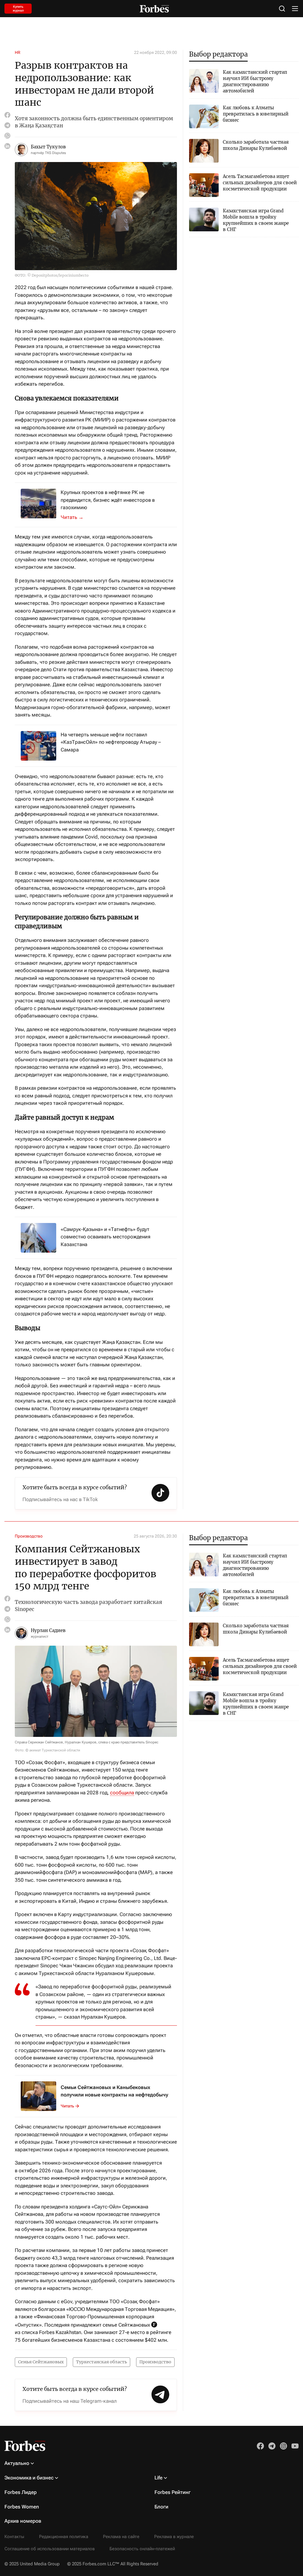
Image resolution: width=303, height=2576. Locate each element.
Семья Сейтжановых (41, 2362)
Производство (29, 1536)
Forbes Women (22, 2507)
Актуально (17, 2463)
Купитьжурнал (18, 9)
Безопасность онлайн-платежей (142, 2549)
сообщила (122, 1793)
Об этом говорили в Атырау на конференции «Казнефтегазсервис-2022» (75, 517)
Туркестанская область (101, 2362)
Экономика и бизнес (29, 2478)
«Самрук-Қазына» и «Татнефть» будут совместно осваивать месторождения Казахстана (105, 1237)
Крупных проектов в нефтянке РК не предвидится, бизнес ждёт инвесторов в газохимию (108, 500)
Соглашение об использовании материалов (50, 2549)
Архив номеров (23, 2521)
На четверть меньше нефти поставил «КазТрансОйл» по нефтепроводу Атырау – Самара (111, 742)
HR (18, 52)
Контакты (14, 2537)
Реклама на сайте (121, 2537)
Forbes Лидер (21, 2492)
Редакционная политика (64, 2537)
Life (158, 2478)
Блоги (161, 2507)
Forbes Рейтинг (173, 2492)
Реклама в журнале (174, 2537)
